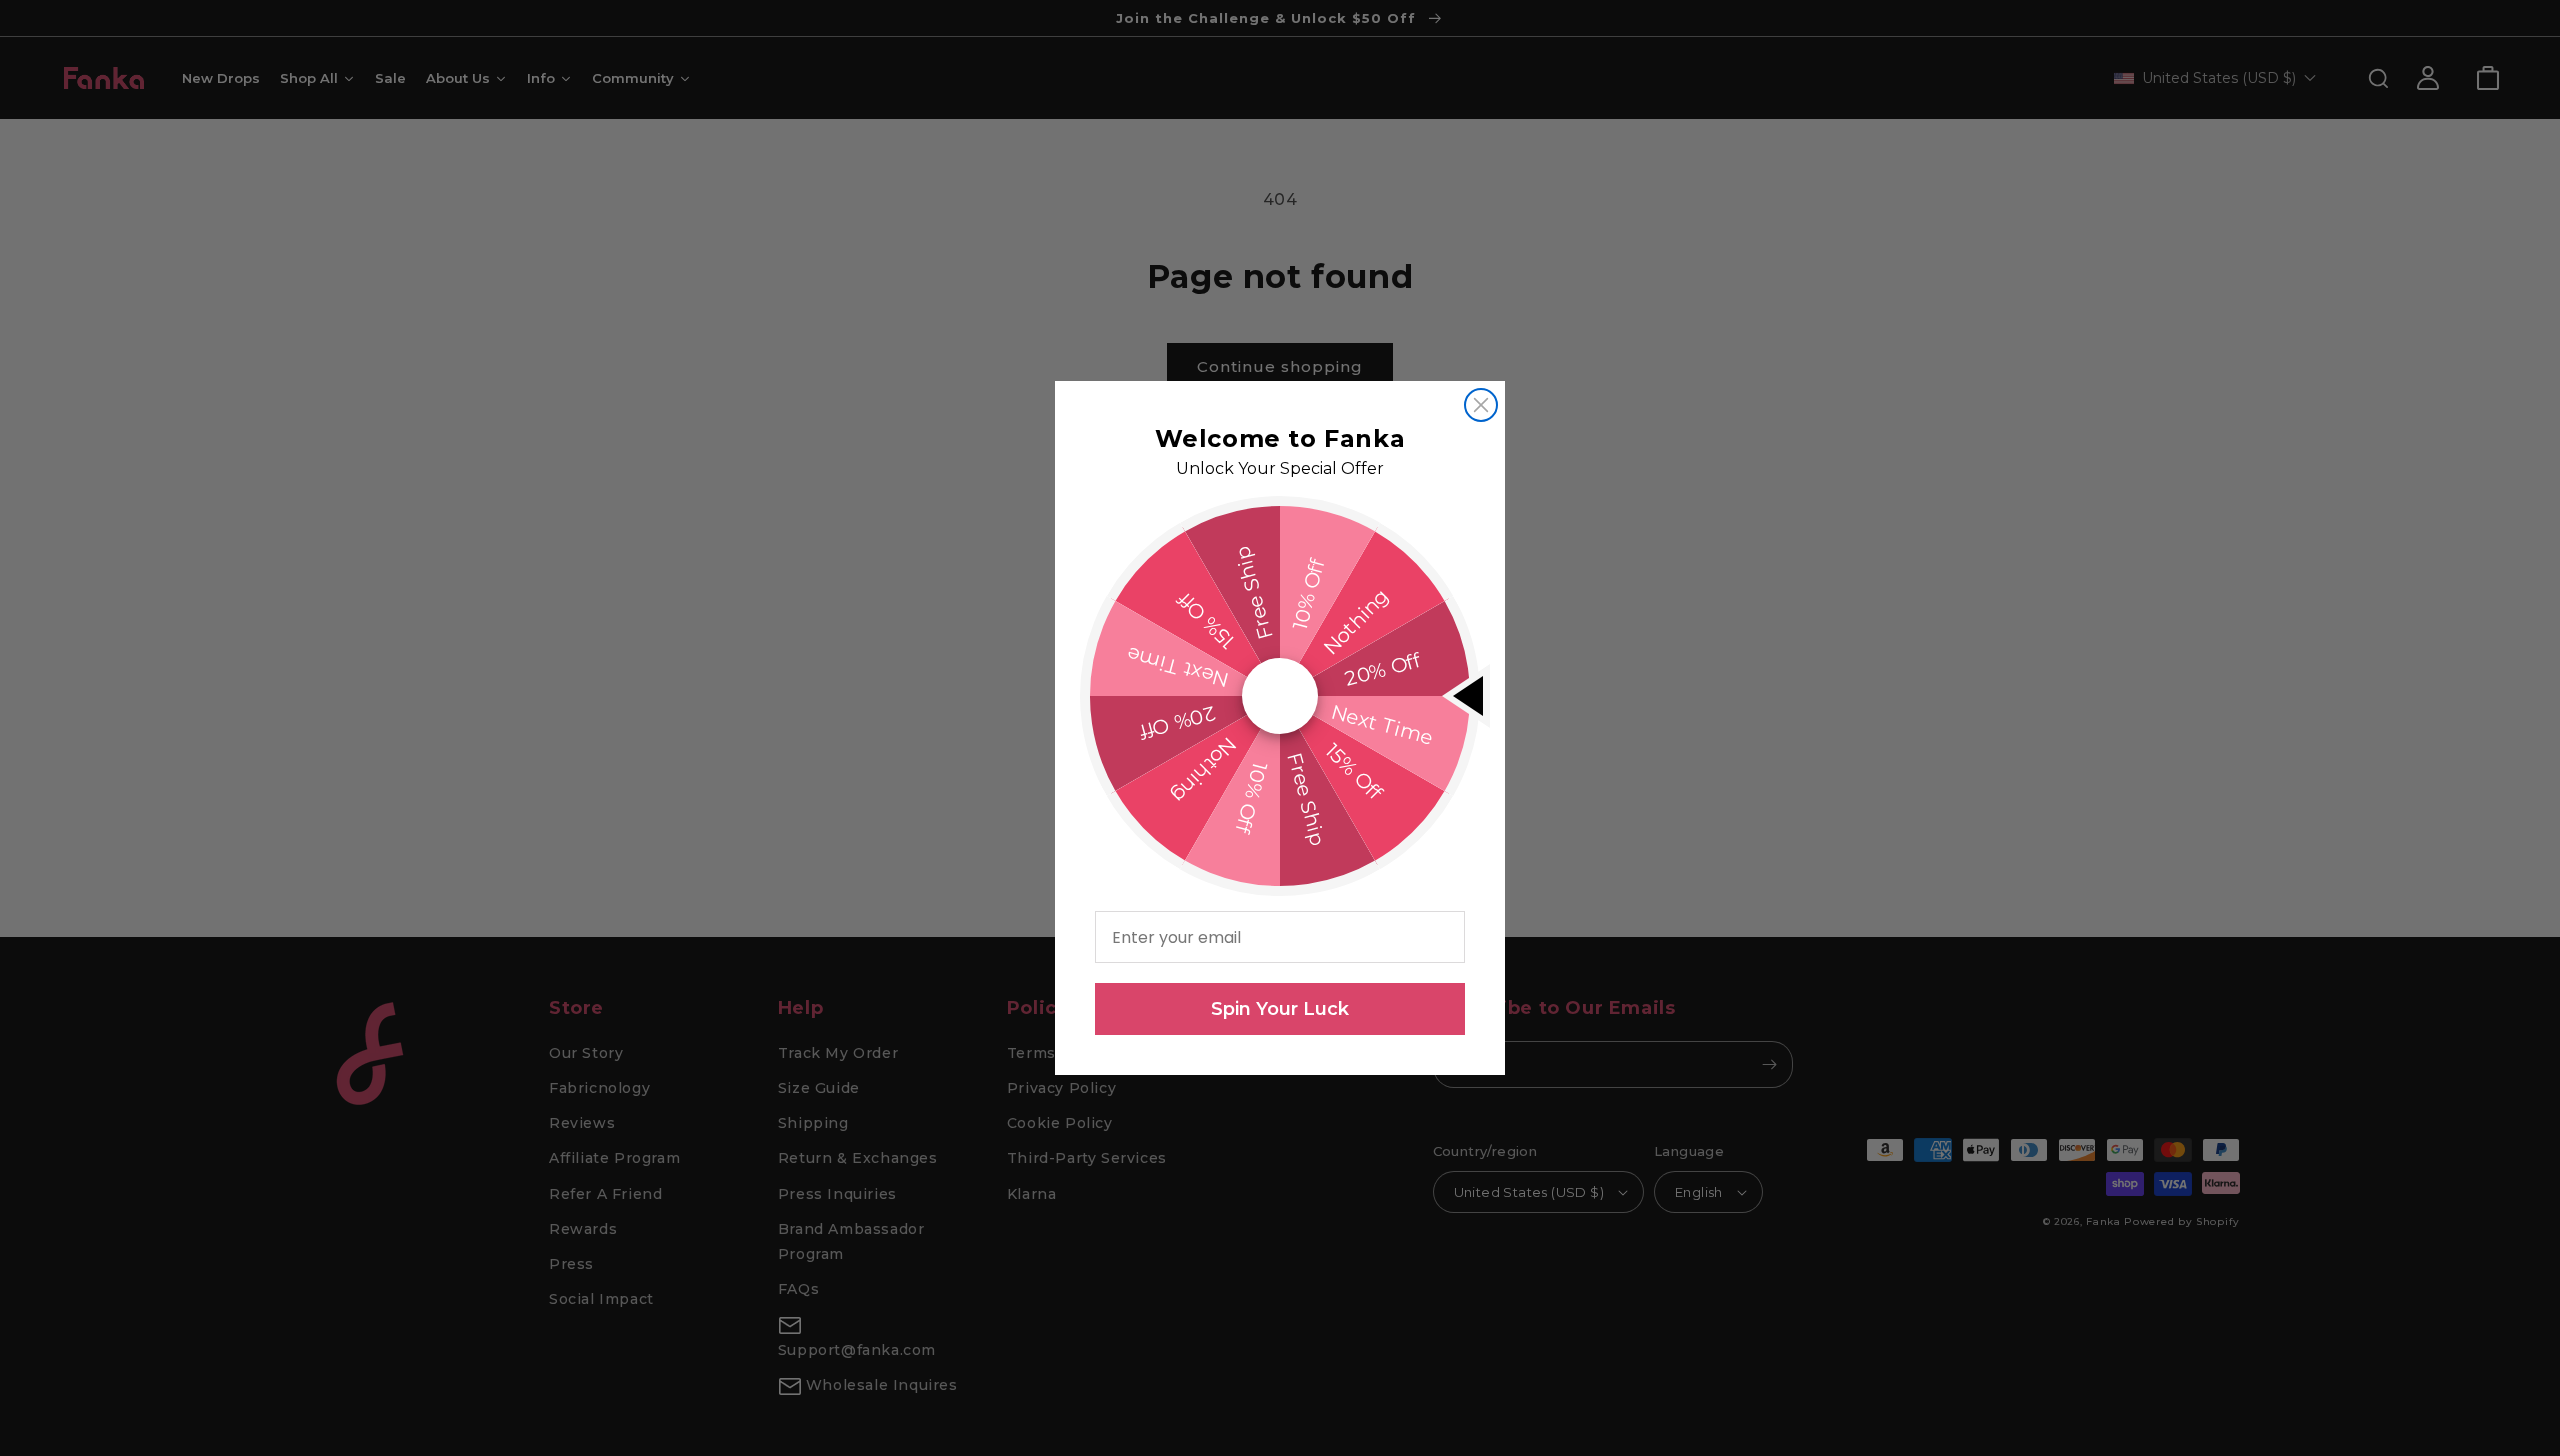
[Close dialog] (1481, 405)
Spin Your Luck (1280, 1009)
